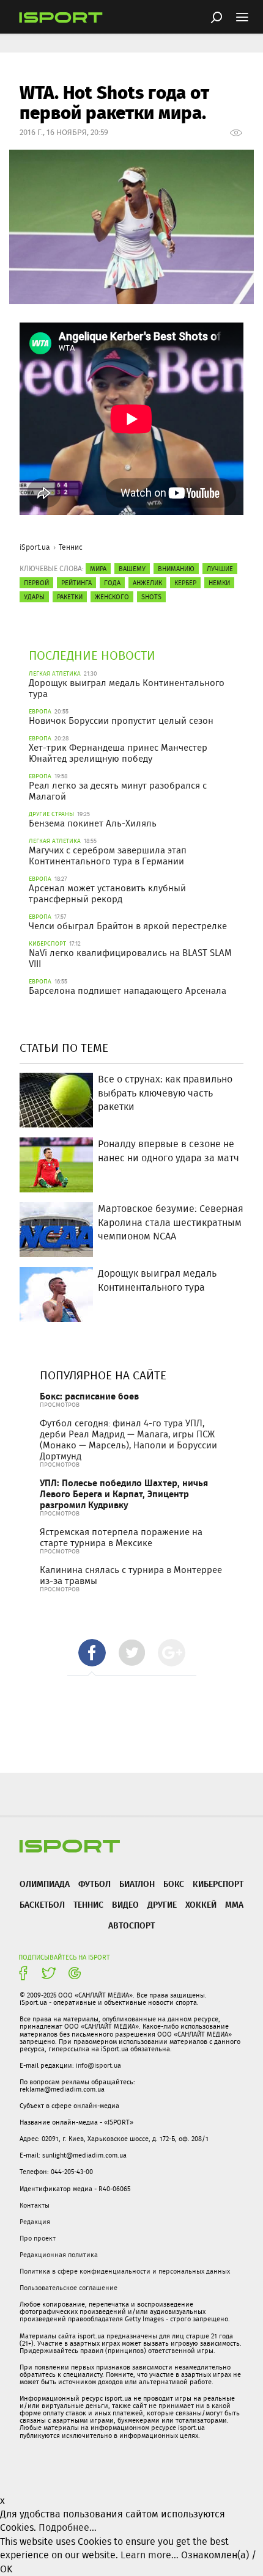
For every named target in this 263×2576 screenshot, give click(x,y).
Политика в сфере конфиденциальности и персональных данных (125, 2271)
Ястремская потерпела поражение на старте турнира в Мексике (121, 1538)
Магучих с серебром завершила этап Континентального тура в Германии (108, 856)
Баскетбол (42, 1904)
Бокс (174, 1884)
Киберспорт (218, 1884)
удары (34, 597)
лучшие (220, 569)
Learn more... (150, 2555)
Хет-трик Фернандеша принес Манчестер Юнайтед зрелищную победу (118, 753)
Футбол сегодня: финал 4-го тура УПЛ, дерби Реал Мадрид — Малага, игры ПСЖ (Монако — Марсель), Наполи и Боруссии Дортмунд (128, 1440)
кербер (185, 583)
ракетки (70, 597)
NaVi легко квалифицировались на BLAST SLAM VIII (130, 958)
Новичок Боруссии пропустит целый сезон (121, 721)
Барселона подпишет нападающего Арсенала (128, 991)
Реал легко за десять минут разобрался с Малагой (118, 791)
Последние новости (92, 655)
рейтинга (76, 583)
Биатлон (137, 1884)
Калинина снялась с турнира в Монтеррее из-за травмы (131, 1575)
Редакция (35, 2222)
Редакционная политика (59, 2255)
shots (151, 597)
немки (219, 583)
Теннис (71, 547)
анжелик (147, 583)
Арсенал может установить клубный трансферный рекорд (107, 894)
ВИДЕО (125, 1904)
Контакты (35, 2205)
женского (112, 597)
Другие (162, 1904)
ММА (234, 1904)
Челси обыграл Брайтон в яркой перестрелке (128, 926)
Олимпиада (45, 1884)
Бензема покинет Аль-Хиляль (93, 823)
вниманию (176, 569)
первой (36, 583)
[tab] (92, 1653)
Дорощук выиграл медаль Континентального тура (127, 688)
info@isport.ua (98, 2065)
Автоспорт (131, 1925)
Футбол (94, 1884)
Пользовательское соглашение (69, 2288)
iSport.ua (35, 547)
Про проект (38, 2238)
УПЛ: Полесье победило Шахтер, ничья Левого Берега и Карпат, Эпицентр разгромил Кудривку (124, 1494)
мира (98, 569)
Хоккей (201, 1904)
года (112, 583)
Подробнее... (68, 2527)
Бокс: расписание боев (89, 1396)
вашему (132, 569)
